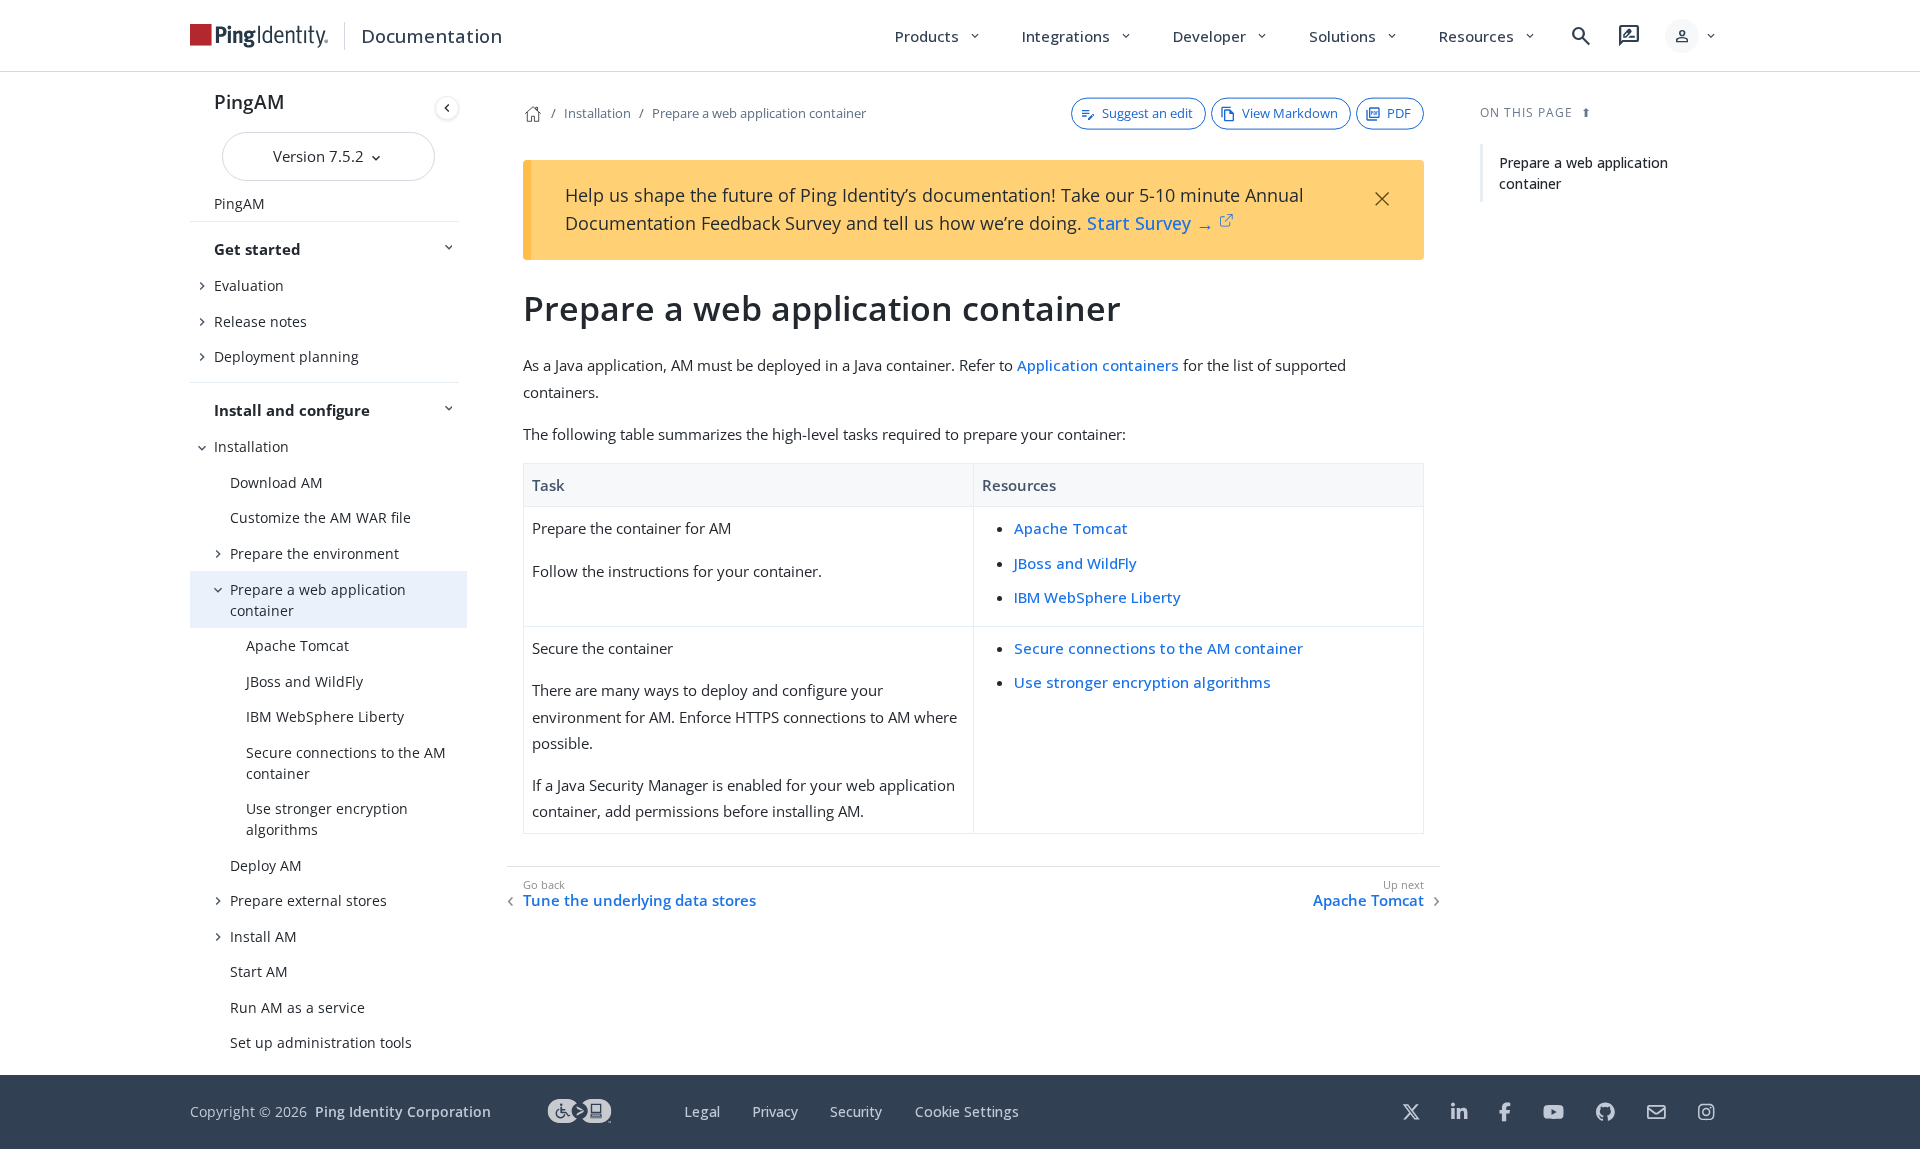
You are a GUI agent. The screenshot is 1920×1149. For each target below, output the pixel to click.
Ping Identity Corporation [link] (403, 1111)
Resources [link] (1488, 36)
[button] (1691, 36)
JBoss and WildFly (304, 681)
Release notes (260, 321)
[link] (259, 36)
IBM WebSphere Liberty (325, 716)
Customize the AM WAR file (320, 517)
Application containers (1098, 365)
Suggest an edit (1147, 113)
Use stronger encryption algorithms (327, 819)
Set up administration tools (321, 1042)
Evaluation (249, 285)
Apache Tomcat (297, 645)
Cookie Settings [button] (967, 1111)
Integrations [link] (1077, 36)
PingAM (249, 101)
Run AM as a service (297, 1007)
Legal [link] (702, 1111)
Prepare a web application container (318, 600)
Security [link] (856, 1111)
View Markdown (1290, 113)
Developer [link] (1221, 36)
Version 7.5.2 (320, 156)
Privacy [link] (775, 1111)
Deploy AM (266, 865)
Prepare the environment (314, 553)
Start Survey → (1150, 223)
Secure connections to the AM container (346, 763)
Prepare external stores (308, 900)
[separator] (467, 573)
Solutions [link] (1354, 36)
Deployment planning (286, 356)
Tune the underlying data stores (639, 900)
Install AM (263, 936)
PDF (1399, 113)
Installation (251, 446)
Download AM (276, 482)
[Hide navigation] (447, 108)
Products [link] (938, 36)
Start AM (259, 971)
